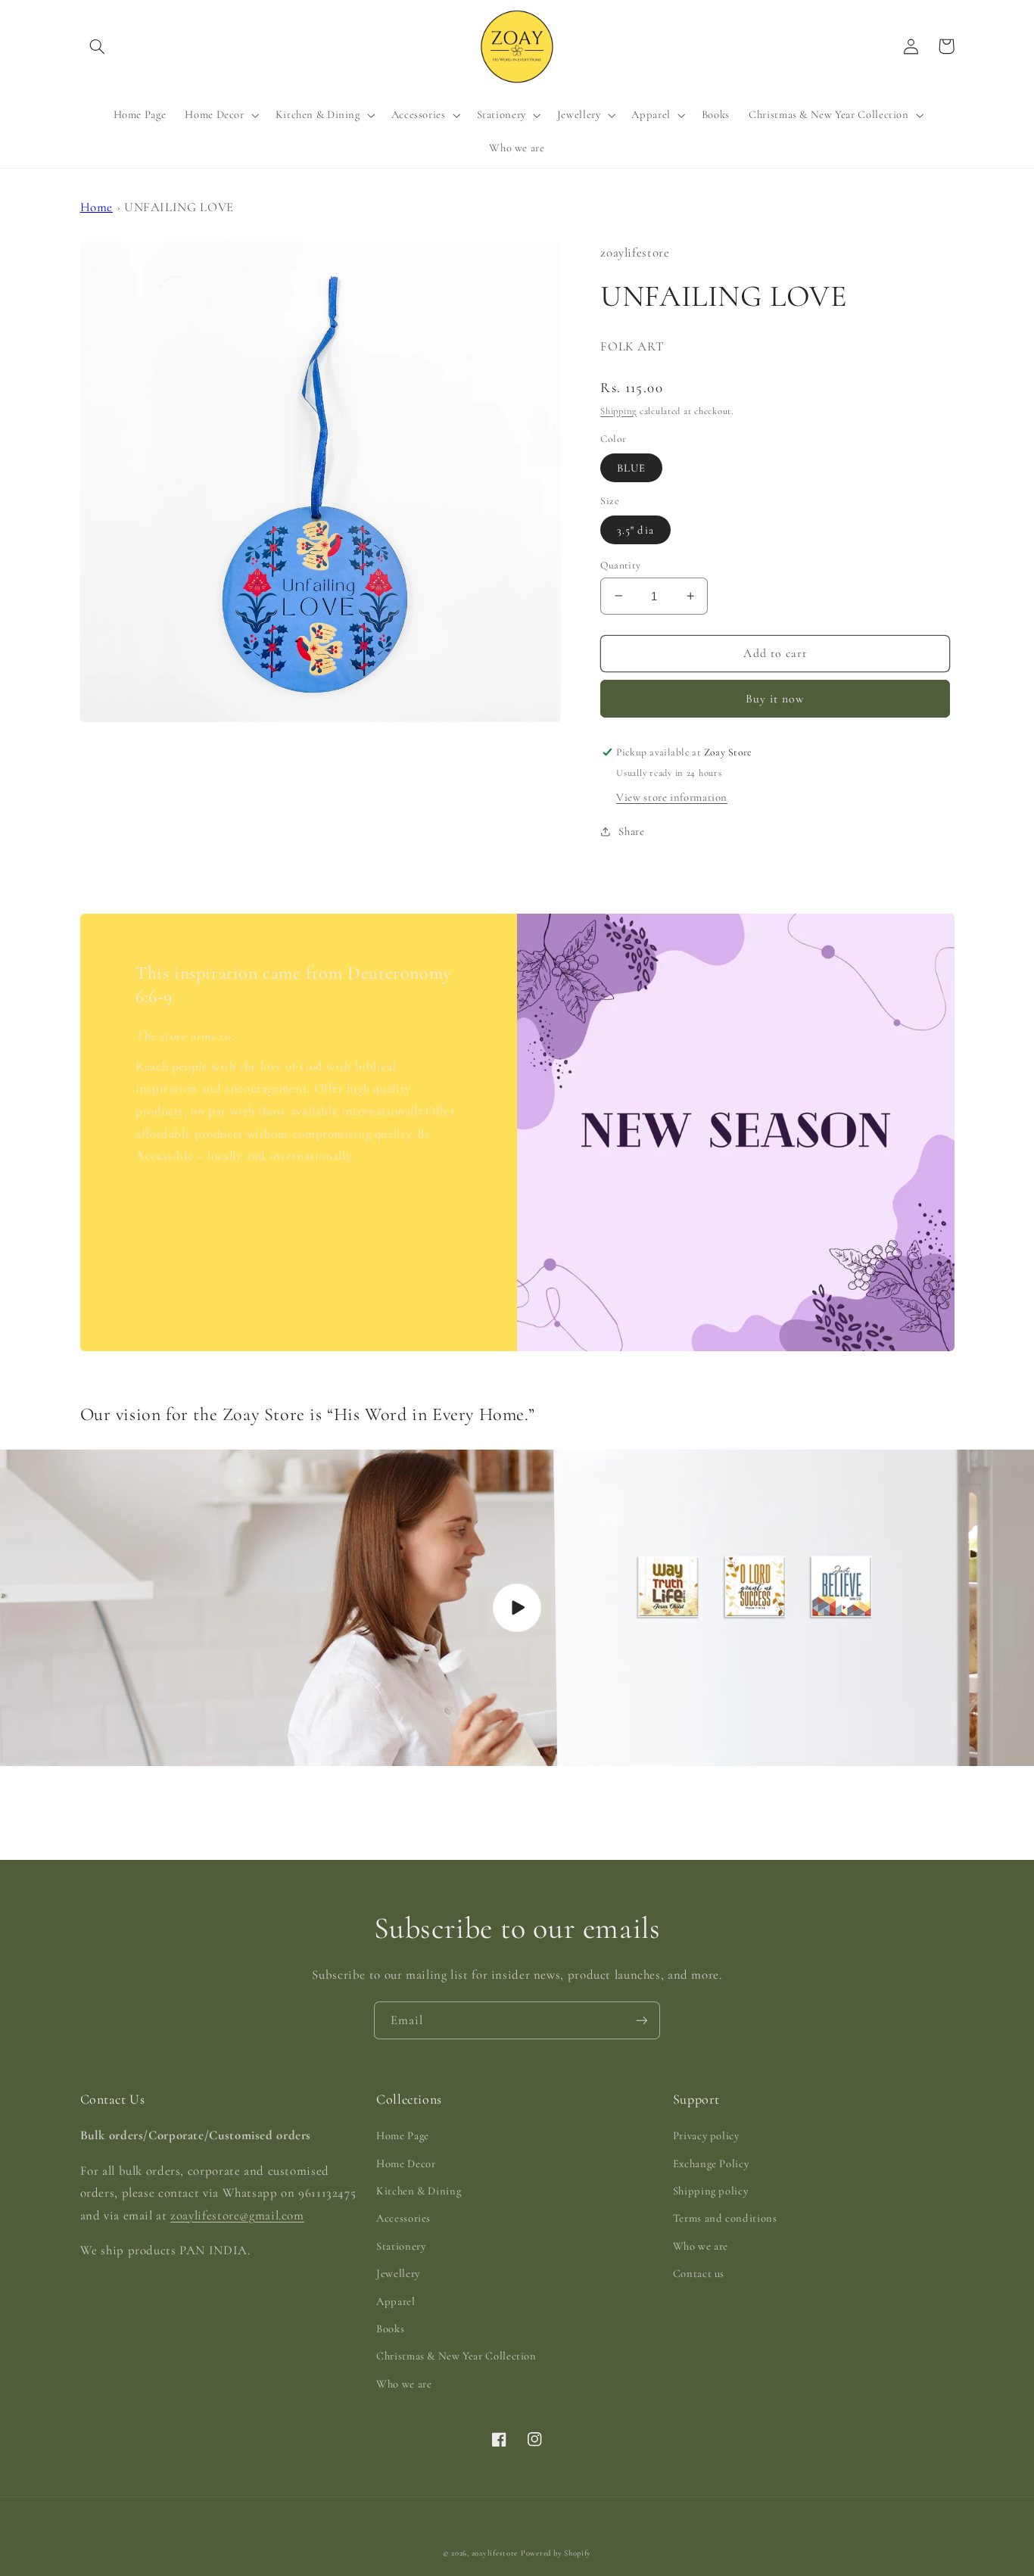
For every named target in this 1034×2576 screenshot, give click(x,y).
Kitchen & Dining (419, 2191)
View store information (672, 796)
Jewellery (398, 2273)
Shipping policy (710, 2191)
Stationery (401, 2246)
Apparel (396, 2301)
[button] (98, 46)
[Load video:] (517, 1607)
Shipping (618, 410)
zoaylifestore (495, 2553)
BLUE (631, 467)
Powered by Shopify (556, 2553)
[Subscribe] (642, 2020)
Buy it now (775, 698)
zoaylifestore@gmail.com (237, 2215)
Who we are (404, 2384)
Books (390, 2328)
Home (97, 207)
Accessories (403, 2218)
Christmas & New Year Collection (456, 2356)
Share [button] (631, 831)
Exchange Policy (711, 2163)
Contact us (699, 2273)
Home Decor (406, 2163)
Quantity (620, 564)
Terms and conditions (725, 2218)
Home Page (403, 2135)
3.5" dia (635, 529)
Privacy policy (706, 2135)
